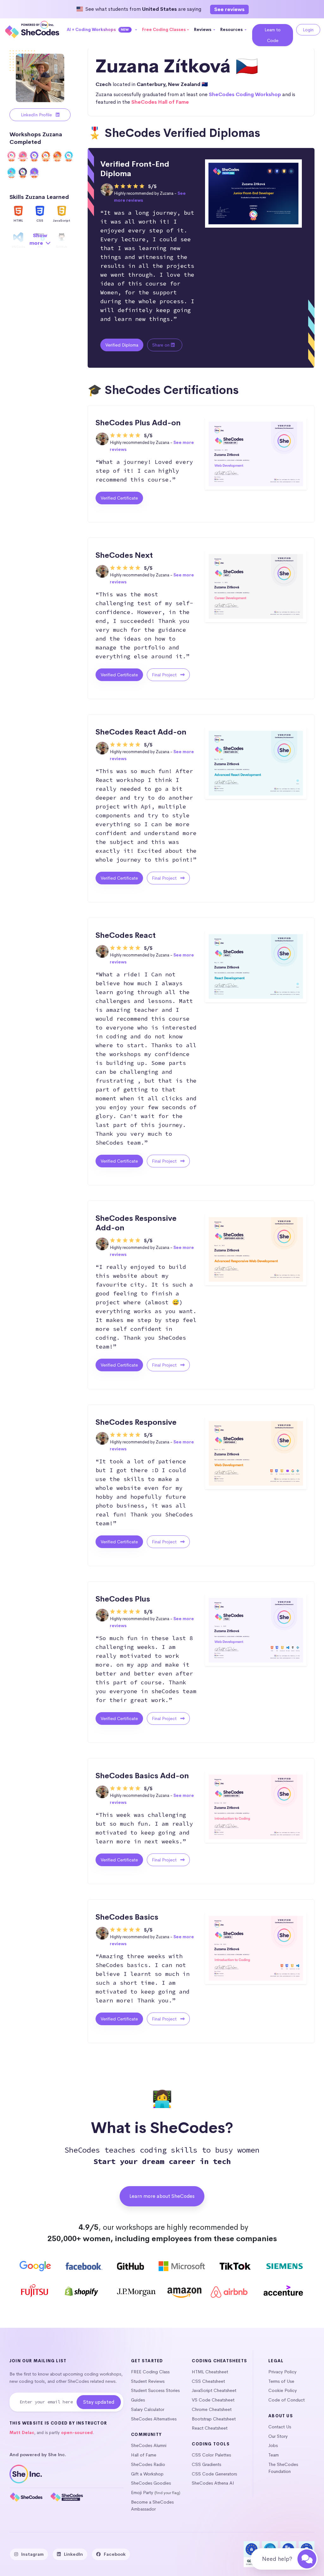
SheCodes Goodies (151, 2483)
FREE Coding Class (150, 2372)
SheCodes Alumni (149, 2445)
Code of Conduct (287, 2400)
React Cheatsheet (210, 2428)
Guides (138, 2400)
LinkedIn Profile (37, 115)
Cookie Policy (283, 2390)
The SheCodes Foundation (283, 2468)
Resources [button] (232, 30)
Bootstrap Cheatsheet (214, 2419)
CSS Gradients (206, 2464)
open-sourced (77, 2433)
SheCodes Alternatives (154, 2419)
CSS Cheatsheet (208, 2381)
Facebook (115, 2554)
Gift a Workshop (147, 2474)
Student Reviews (148, 2381)
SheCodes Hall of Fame (160, 102)
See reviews (229, 9)
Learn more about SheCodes (162, 2196)
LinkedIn (73, 2554)
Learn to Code (273, 35)
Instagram (32, 2554)
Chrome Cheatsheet (212, 2409)
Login (308, 30)
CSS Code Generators (214, 2474)
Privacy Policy (282, 2372)
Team (274, 2455)
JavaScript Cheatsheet (214, 2390)
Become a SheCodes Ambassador (152, 2505)
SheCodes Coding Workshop (245, 94)
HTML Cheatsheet (210, 2372)
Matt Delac (22, 2433)
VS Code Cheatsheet (213, 2400)
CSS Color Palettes (211, 2455)
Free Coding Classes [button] (164, 30)
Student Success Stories (155, 2390)
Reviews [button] (203, 30)
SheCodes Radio (148, 2464)
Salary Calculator (148, 2409)
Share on (162, 345)
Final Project (165, 675)
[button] (102, 30)
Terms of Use (281, 2381)
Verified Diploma (122, 345)
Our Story (278, 2436)
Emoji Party (142, 2493)
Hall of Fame (144, 2455)
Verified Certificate (119, 498)
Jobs (273, 2445)
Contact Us (280, 2427)
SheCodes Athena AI (213, 2483)
